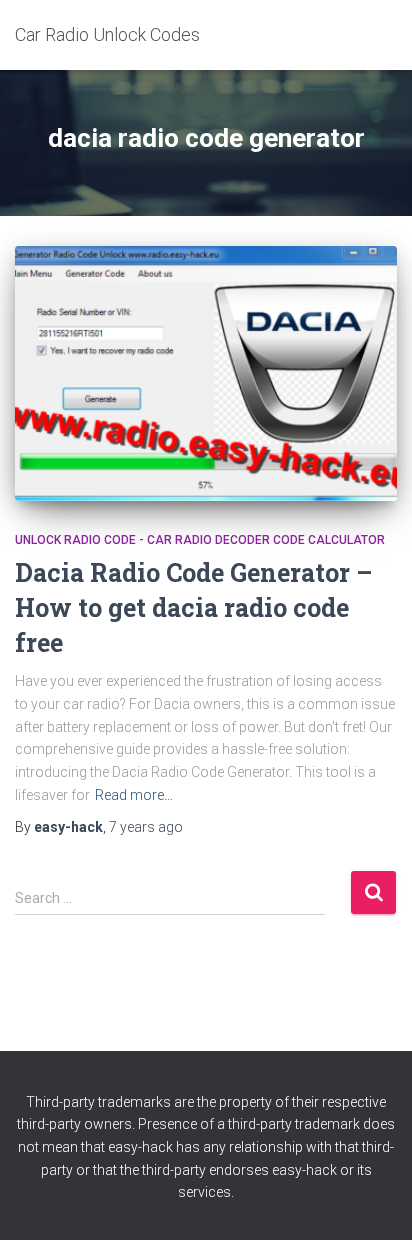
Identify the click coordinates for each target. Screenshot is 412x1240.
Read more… (134, 795)
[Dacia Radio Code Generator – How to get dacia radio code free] (206, 373)
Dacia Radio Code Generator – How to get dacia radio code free (193, 607)
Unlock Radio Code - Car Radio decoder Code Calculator (200, 540)
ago (146, 827)
